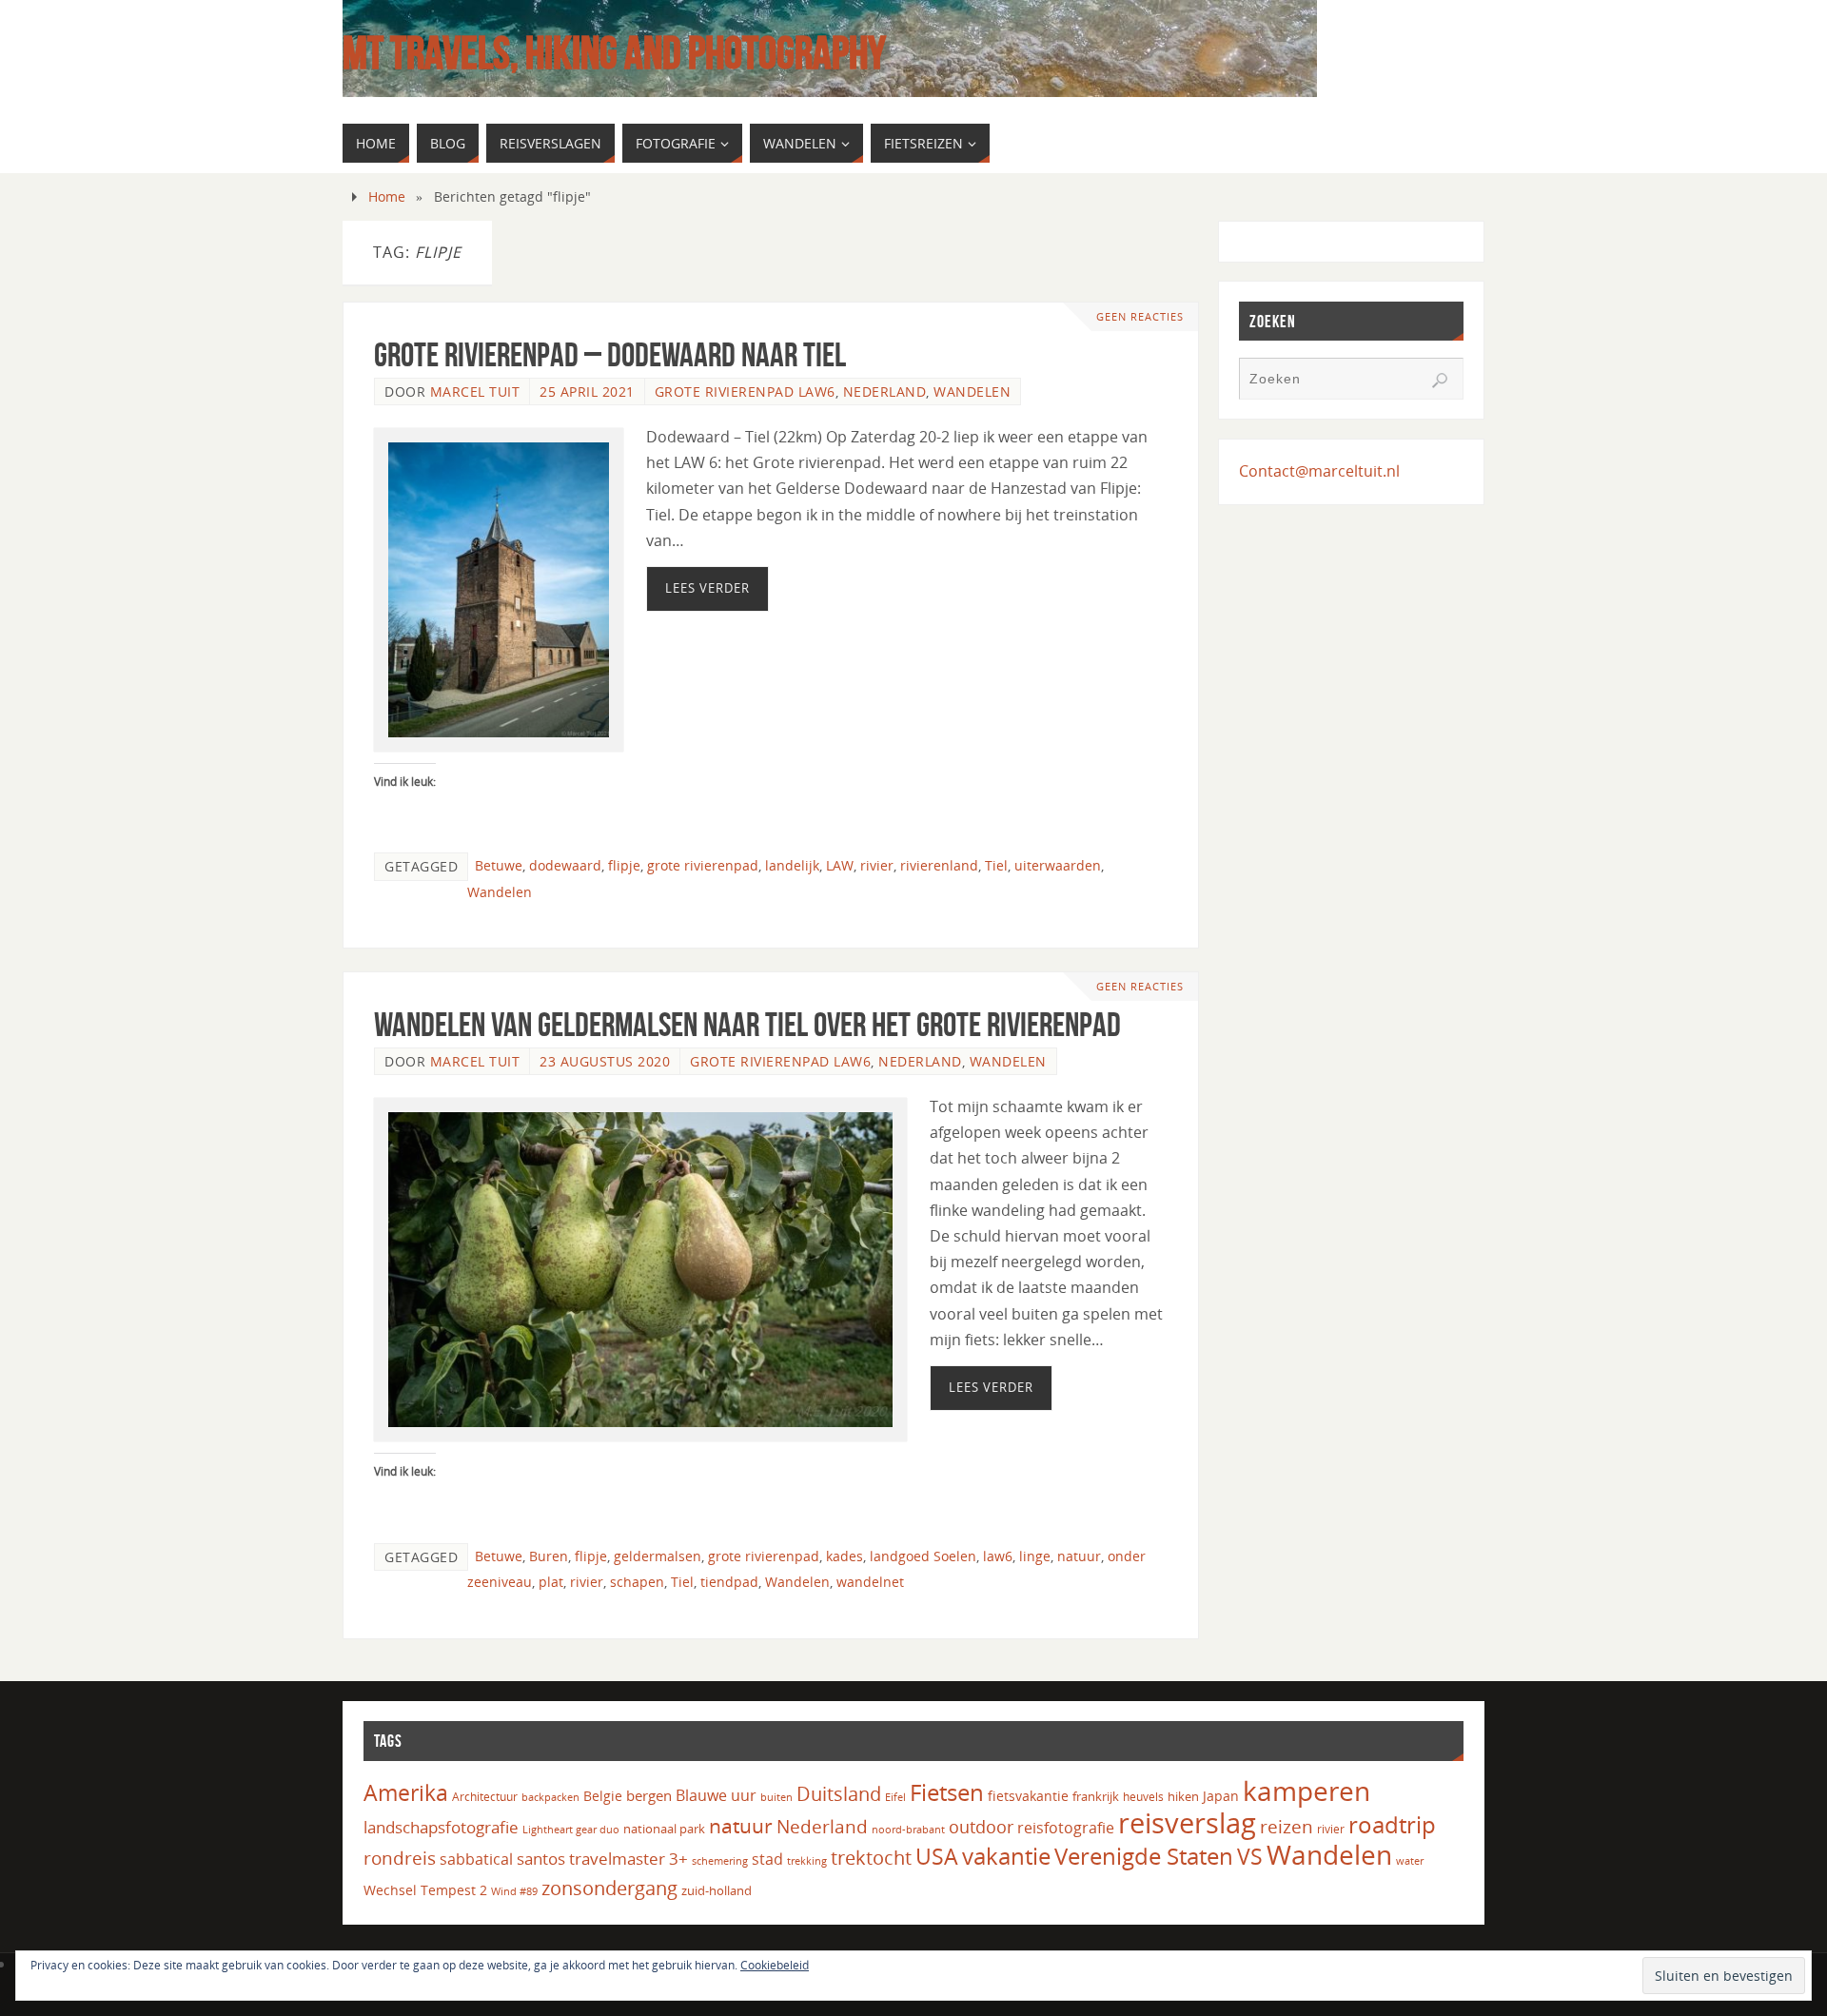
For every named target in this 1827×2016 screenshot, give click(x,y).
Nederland (885, 391)
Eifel (895, 1797)
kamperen (1306, 1791)
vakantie (1006, 1856)
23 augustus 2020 (605, 1061)
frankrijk (1096, 1796)
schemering (720, 1861)
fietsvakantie (1028, 1796)
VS (1250, 1856)
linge (1035, 1556)
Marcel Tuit (475, 391)
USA (937, 1856)
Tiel (996, 865)
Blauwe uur (716, 1795)
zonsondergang (609, 1888)
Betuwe (499, 865)
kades (845, 1556)
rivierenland (939, 865)
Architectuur (485, 1797)
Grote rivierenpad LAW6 (745, 391)
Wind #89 (514, 1891)
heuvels (1143, 1797)
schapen (637, 1582)
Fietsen (947, 1792)
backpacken (550, 1797)
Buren (549, 1556)
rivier (877, 865)
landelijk (792, 865)
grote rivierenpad (703, 865)
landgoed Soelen (923, 1556)
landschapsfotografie (441, 1827)
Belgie (603, 1796)
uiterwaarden (1058, 865)
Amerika (406, 1792)
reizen (1287, 1827)
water (1410, 1860)
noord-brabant (908, 1829)
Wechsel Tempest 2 (425, 1890)
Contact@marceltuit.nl (1319, 471)
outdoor (981, 1827)
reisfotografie (1066, 1828)
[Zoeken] (1440, 381)
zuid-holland (717, 1890)
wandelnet (870, 1582)
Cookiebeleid (775, 1965)
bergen (649, 1795)
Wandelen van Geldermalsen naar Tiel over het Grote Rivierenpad (747, 1024)
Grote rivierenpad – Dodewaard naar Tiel (610, 354)
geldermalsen (658, 1556)
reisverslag (1187, 1823)
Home (387, 196)
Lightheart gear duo (571, 1829)
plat (551, 1582)
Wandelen (972, 391)
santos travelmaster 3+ (602, 1859)
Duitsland (839, 1794)
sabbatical (476, 1859)
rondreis (400, 1858)
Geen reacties (1140, 316)
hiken (1183, 1796)
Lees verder (707, 588)
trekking (807, 1861)
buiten (776, 1797)
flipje (624, 865)
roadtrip (1392, 1824)
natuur (1079, 1556)
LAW (840, 865)
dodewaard (565, 865)
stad (767, 1859)
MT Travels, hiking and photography (614, 53)
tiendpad (729, 1582)
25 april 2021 (587, 391)
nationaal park (664, 1829)
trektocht (871, 1858)
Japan (1221, 1796)
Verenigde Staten (1144, 1856)
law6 (998, 1556)
